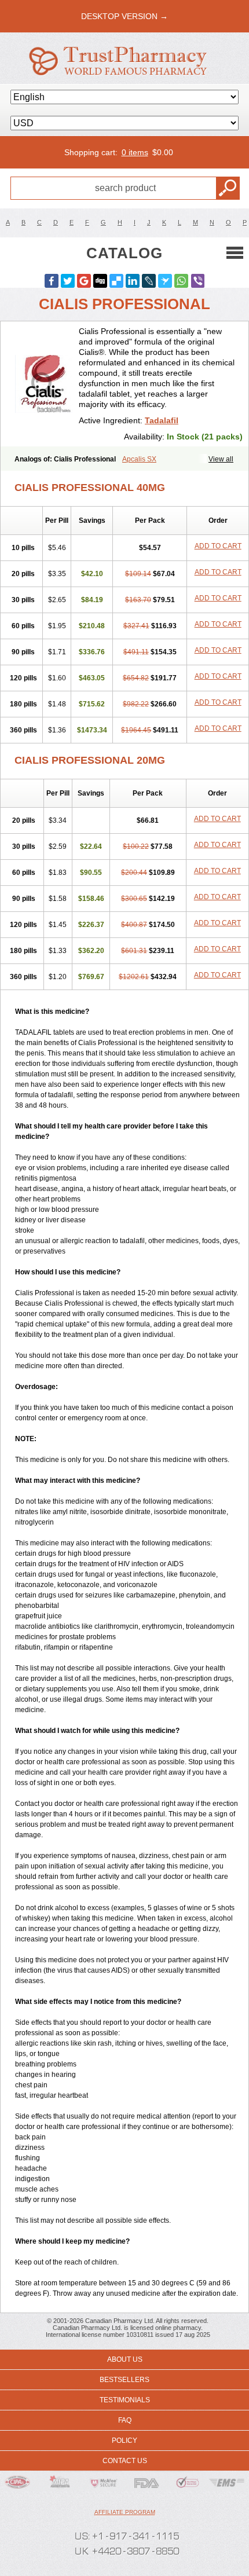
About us (125, 2359)
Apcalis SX (139, 459)
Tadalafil (162, 420)
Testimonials (125, 2400)
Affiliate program (125, 2512)
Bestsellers (124, 2380)
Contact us (125, 2461)
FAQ (125, 2420)
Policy (124, 2441)
